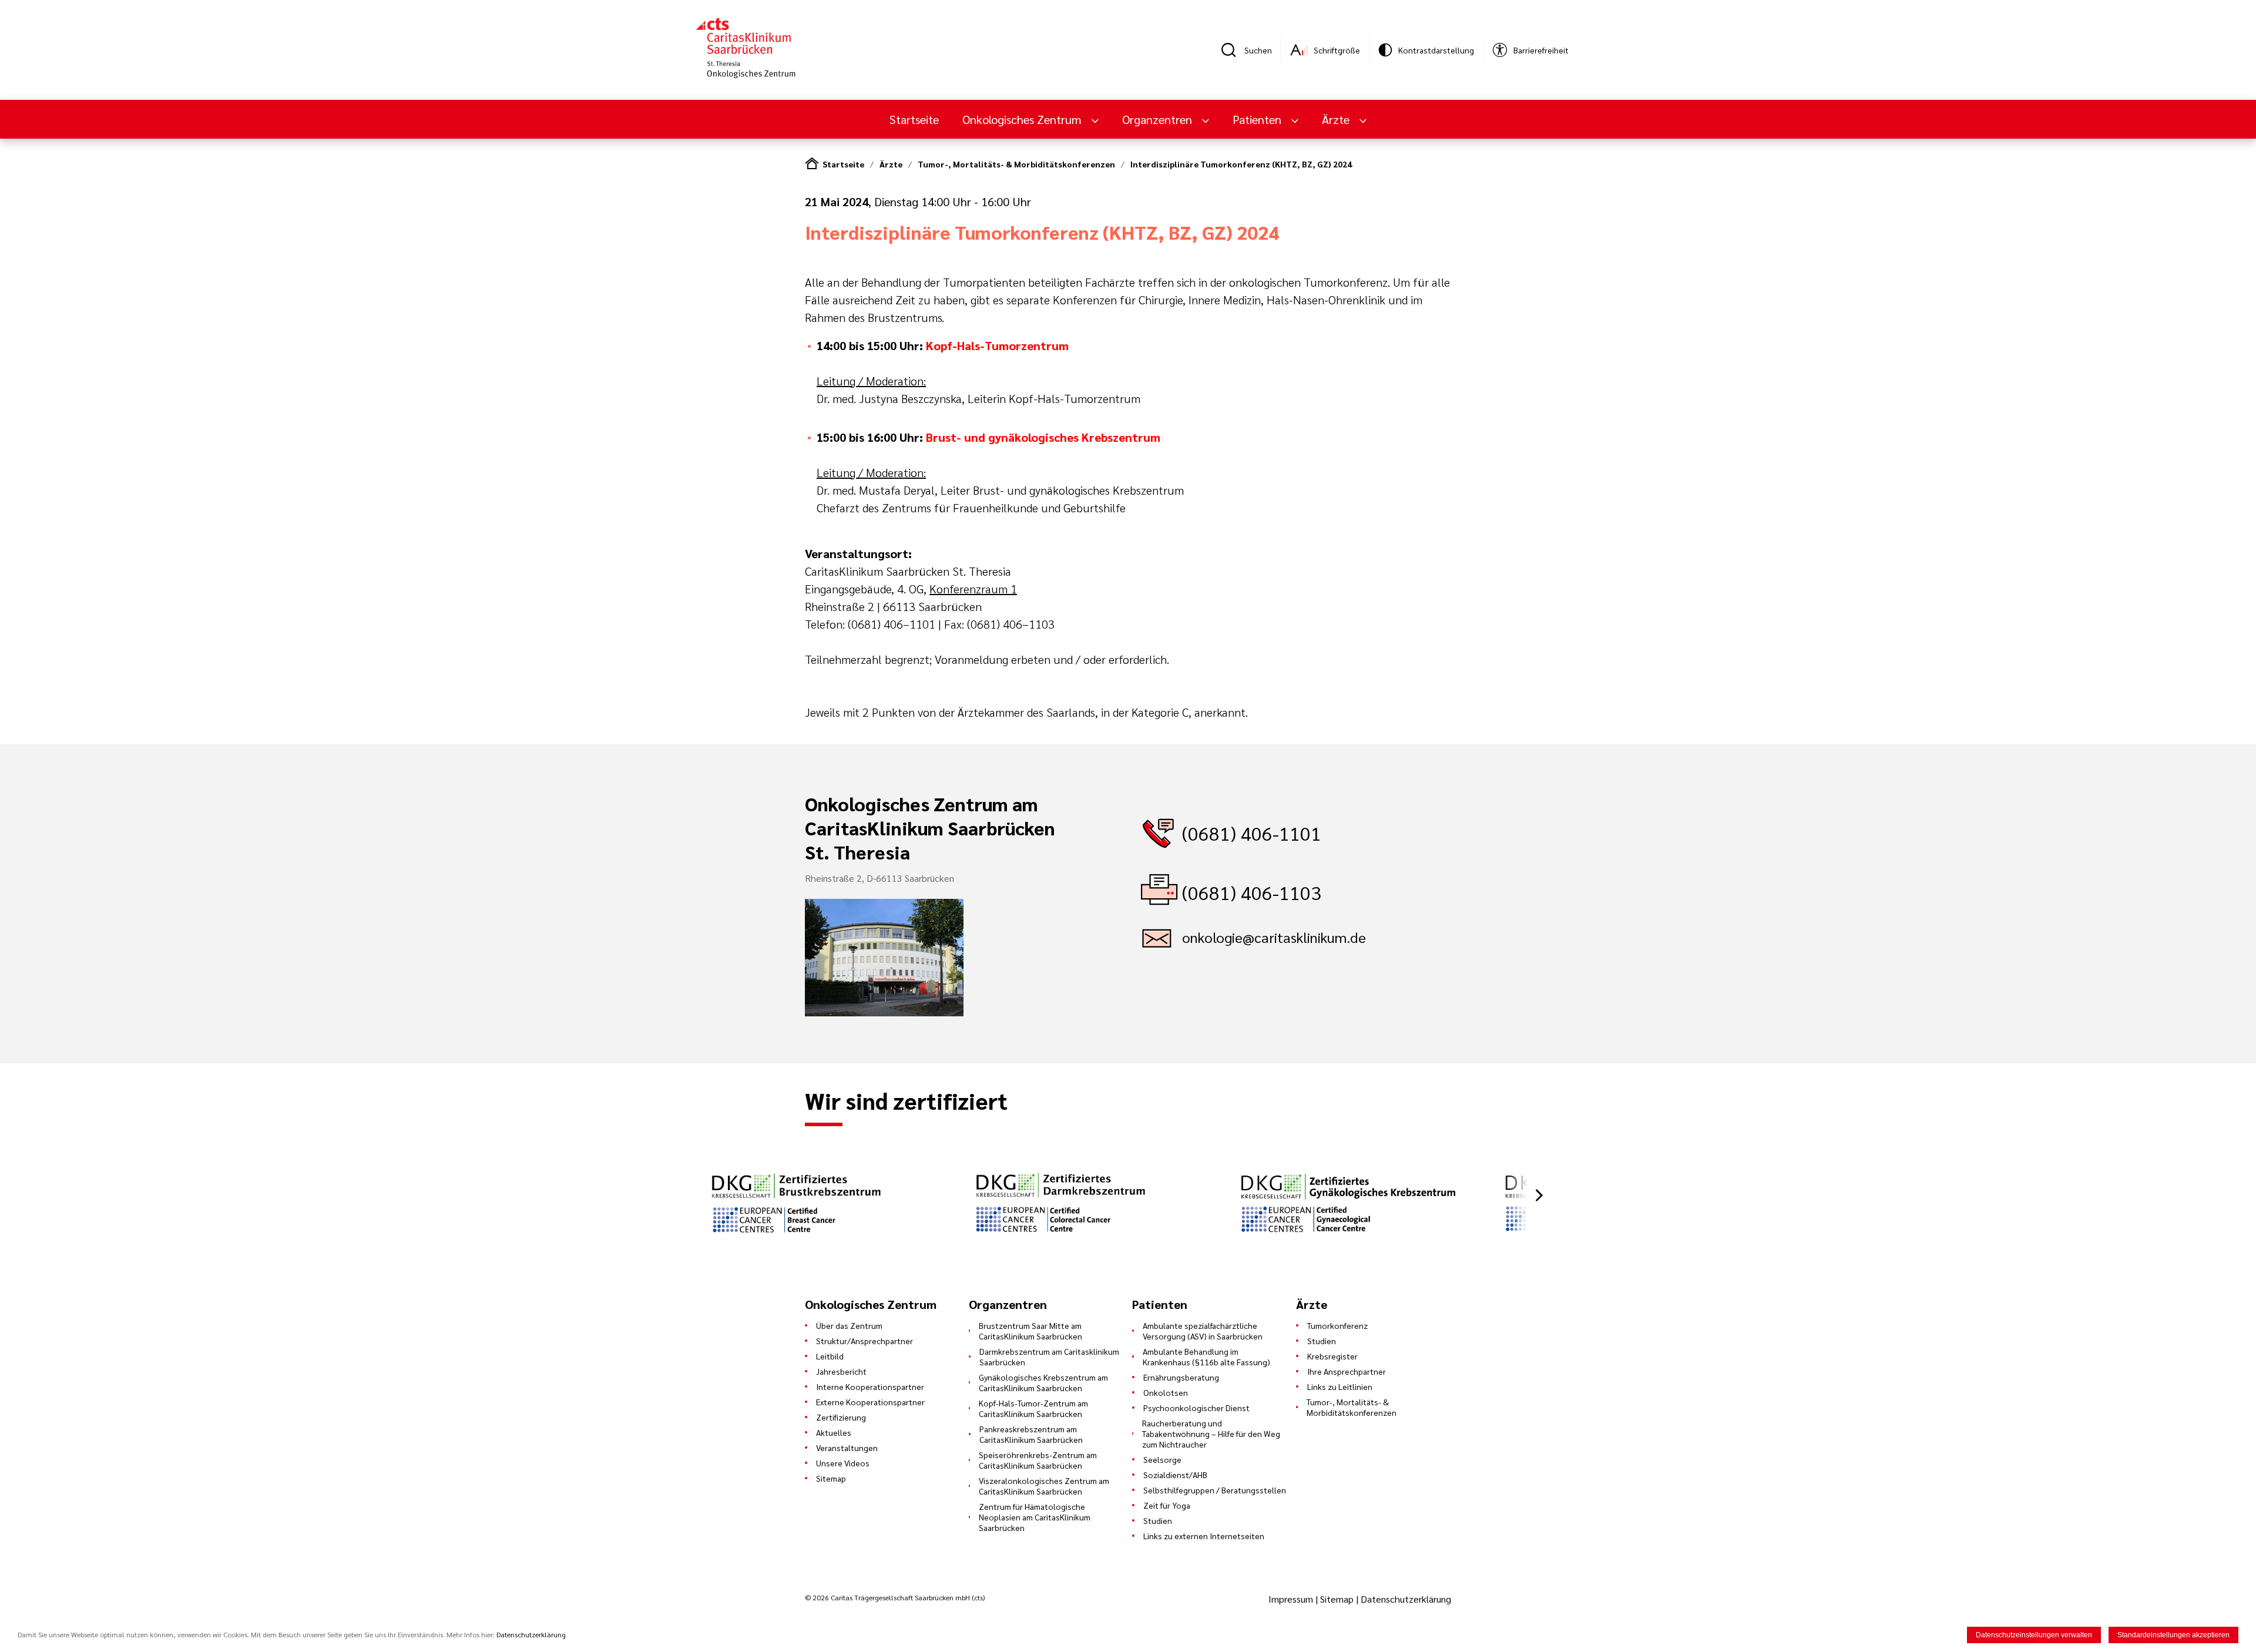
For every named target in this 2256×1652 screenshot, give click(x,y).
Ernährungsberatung (1181, 1377)
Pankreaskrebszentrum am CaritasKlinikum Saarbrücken (1031, 1434)
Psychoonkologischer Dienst (1196, 1408)
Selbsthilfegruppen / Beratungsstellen (1215, 1490)
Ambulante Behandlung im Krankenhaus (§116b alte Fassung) (1206, 1356)
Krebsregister (1332, 1356)
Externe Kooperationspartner (870, 1402)
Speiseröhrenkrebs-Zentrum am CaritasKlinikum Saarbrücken (1038, 1460)
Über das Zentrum (849, 1325)
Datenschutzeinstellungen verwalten (2034, 1635)
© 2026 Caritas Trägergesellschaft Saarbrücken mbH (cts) (895, 1597)
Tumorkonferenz (1337, 1325)
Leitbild (830, 1356)
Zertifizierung (841, 1417)
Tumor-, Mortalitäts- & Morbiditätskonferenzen (1016, 164)
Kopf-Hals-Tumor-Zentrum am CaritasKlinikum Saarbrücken (1033, 1408)
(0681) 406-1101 (1252, 833)
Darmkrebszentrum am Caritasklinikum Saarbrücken (1049, 1356)
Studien (1158, 1520)
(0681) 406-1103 (1252, 892)
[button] (1539, 1195)
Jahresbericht (841, 1371)
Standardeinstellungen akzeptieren (2173, 1635)
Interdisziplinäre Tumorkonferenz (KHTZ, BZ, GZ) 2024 (1241, 164)
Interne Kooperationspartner (870, 1386)
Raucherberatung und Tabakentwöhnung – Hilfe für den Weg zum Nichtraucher (1211, 1433)
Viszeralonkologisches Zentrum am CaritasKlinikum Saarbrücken (1044, 1486)
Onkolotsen (1166, 1392)
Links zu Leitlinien (1340, 1386)
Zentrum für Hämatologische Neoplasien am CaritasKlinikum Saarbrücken (1035, 1517)
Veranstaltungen (847, 1448)
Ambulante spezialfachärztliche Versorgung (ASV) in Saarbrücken (1203, 1331)
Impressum (1292, 1599)
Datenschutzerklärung (1406, 1599)
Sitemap (831, 1478)
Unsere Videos (843, 1463)
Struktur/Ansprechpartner (865, 1341)
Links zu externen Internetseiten (1204, 1536)
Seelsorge (1162, 1459)
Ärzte (891, 164)
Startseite (914, 119)
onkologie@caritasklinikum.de (1274, 937)
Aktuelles (834, 1432)
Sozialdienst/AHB (1175, 1475)
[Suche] (1233, 50)
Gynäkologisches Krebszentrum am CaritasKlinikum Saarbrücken (1043, 1382)
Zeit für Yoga (1167, 1505)
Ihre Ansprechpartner (1347, 1371)
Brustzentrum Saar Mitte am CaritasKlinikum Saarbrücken (1030, 1331)
